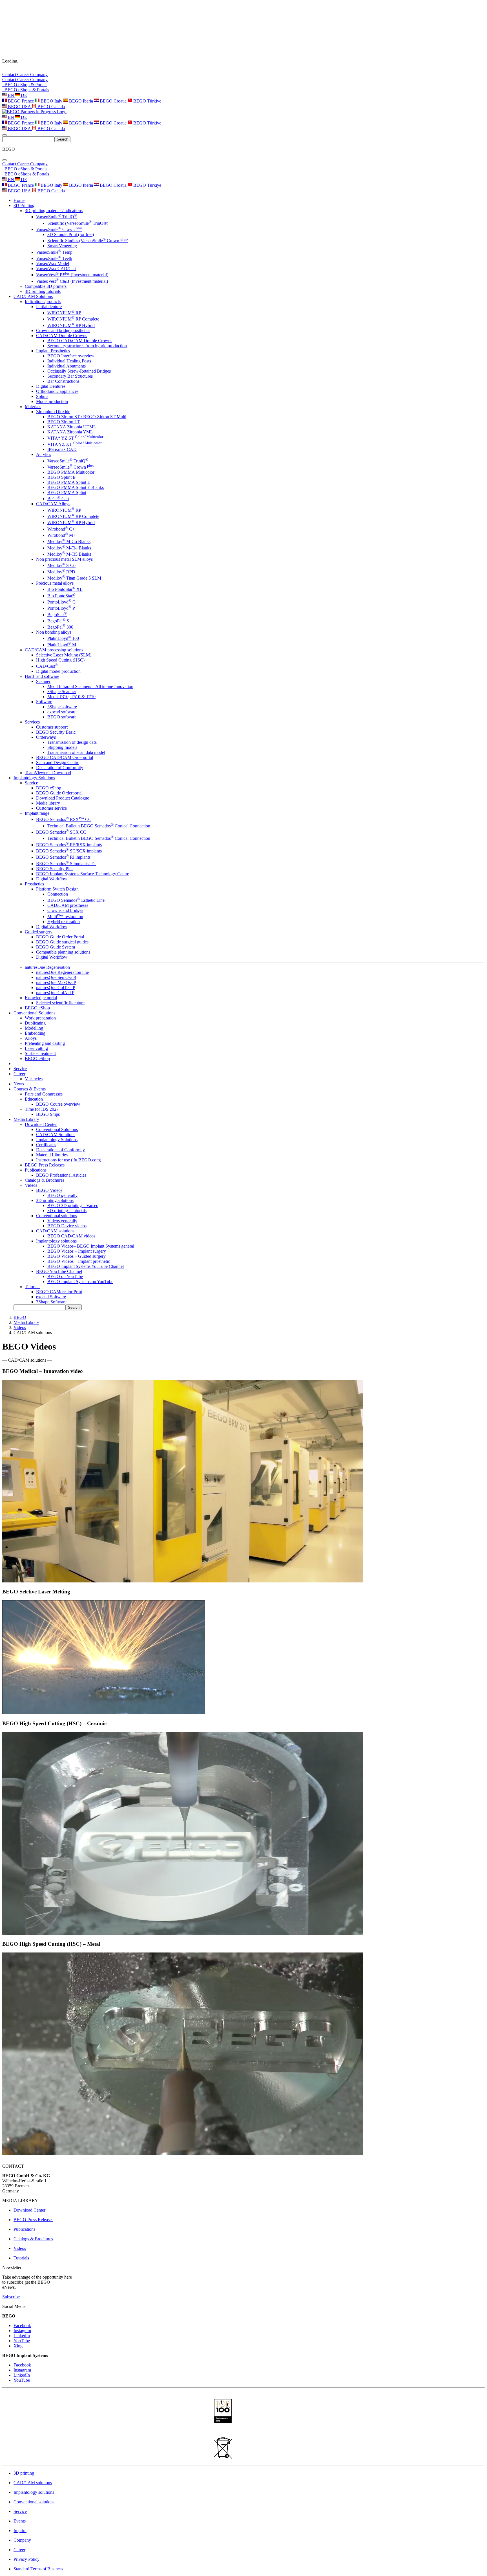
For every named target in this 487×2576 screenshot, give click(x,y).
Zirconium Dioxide (53, 412)
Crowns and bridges (65, 910)
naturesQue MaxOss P (56, 982)
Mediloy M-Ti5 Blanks (69, 554)
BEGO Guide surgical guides (62, 942)
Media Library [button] (26, 1119)
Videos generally (62, 1221)
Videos (31, 1185)
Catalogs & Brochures (45, 1180)
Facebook (22, 2325)
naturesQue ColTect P (56, 988)
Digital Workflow (52, 879)
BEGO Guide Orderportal (59, 793)
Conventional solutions (57, 1216)
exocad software (62, 712)
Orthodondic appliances (57, 391)
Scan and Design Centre (58, 762)
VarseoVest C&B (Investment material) (72, 281)
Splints (42, 396)
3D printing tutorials (43, 291)
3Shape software (62, 707)
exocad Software (51, 1297)
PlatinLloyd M (62, 645)
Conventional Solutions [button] (34, 1013)
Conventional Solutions (57, 1129)
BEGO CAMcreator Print (59, 1292)
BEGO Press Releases (45, 1165)
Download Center (41, 1124)
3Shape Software (51, 1302)
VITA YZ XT (74, 444)
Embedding (35, 1033)
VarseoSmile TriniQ (57, 217)
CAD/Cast (47, 666)
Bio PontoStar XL (65, 589)
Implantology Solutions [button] (34, 778)
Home (19, 200)
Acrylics (44, 454)
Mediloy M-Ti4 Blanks (69, 548)
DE (23, 95)
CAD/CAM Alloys (53, 504)
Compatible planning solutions (63, 952)
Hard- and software (42, 676)
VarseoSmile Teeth (54, 258)
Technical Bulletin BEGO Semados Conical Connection (99, 826)
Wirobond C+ (61, 529)
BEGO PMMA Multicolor (71, 472)
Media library (48, 803)
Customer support (52, 727)
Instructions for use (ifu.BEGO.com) (69, 1160)
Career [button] (19, 1074)
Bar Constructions (63, 381)
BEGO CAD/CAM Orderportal (65, 757)
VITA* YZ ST (75, 438)
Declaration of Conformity (60, 768)
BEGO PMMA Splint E (69, 482)
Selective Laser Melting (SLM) (64, 655)
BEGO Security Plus (55, 869)
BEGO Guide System (56, 947)
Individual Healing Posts (69, 361)
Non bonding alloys (54, 632)
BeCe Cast (58, 499)
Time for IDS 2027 (42, 1109)
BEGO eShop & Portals (25, 85)
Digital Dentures (51, 386)
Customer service (51, 808)
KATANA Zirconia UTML (72, 427)
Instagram (22, 2331)
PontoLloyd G (62, 602)
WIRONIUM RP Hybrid (71, 325)
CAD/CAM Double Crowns (62, 336)
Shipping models (62, 747)
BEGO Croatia (113, 101)
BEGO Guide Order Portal (60, 937)
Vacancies (34, 1079)
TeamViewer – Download (48, 773)
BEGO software (62, 717)
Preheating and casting (45, 1043)
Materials (33, 407)
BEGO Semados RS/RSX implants (69, 845)
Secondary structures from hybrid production (87, 346)
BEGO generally (62, 1195)
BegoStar (57, 615)
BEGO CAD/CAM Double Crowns (80, 341)
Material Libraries (52, 1155)
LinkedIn (22, 2336)
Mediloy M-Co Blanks (69, 541)
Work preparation (40, 1018)
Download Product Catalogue (63, 798)
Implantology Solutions (57, 1140)
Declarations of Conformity (60, 1150)
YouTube (22, 2341)
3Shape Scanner (62, 692)
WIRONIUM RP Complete (73, 319)
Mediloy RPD (61, 572)
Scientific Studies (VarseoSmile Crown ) (88, 241)
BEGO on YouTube (65, 1276)
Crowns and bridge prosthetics (63, 330)
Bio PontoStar (61, 596)
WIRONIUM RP (64, 313)
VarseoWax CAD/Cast (56, 269)
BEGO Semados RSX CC (64, 819)
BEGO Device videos (67, 1226)
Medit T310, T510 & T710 (71, 697)
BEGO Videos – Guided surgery (77, 1256)
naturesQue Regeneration (47, 967)
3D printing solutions (55, 1200)
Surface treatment (40, 1053)
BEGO (20, 1317)
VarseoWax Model (53, 263)
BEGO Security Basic (56, 732)
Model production (52, 401)
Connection (58, 894)
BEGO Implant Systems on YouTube (80, 1282)
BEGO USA (19, 107)
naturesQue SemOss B (56, 977)
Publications (36, 1170)
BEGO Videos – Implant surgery (77, 1251)
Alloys (31, 1038)
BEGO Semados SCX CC (61, 832)
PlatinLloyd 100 (63, 638)
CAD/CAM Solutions (56, 1135)
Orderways (46, 737)
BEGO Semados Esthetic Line (76, 900)
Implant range (37, 813)
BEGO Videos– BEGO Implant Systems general (91, 1246)
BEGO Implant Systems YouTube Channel (86, 1266)
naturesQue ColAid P (55, 993)
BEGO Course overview (58, 1104)
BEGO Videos (49, 1190)
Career (24, 74)
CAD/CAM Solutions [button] (33, 296)
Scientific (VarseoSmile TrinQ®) (78, 223)
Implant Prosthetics (53, 351)
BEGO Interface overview (71, 356)
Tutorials (33, 1287)
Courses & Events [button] (30, 1089)
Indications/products (43, 301)
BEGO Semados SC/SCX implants (69, 851)
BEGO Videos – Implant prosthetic (79, 1261)
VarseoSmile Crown (59, 229)
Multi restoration (65, 917)
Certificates (46, 1145)
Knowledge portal (41, 998)
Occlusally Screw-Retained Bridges (79, 371)
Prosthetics (34, 884)
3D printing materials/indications (54, 211)
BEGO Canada (51, 107)
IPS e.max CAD (62, 449)
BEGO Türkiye (147, 101)
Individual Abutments (67, 366)
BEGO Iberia (81, 101)
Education (34, 1099)
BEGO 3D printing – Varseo (73, 1205)
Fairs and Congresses (44, 1094)
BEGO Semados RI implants (63, 857)
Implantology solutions (56, 1241)
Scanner (43, 681)
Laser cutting (36, 1048)
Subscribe (11, 2297)
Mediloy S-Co (61, 565)
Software (44, 702)
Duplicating (35, 1023)
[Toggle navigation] (5, 135)
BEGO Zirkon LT (64, 422)
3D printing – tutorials (67, 1211)
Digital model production (58, 671)
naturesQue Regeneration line (62, 972)
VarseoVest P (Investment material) (72, 275)
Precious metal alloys (55, 583)
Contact (10, 74)
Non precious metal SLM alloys (64, 559)
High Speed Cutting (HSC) (60, 660)
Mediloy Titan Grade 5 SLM (74, 578)
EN (11, 95)
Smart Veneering (62, 246)
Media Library (26, 1322)
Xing (18, 2346)
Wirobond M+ (61, 535)
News (19, 1084)
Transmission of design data (72, 742)
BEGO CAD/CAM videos (71, 1236)
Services (32, 722)
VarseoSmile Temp (54, 252)
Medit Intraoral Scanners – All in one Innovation (90, 686)
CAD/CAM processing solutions (54, 650)
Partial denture (49, 307)
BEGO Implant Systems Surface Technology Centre (83, 874)
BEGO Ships (48, 1114)
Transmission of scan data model (76, 752)
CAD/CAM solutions (55, 1231)
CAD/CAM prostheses (68, 905)
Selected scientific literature (60, 1003)
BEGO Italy (51, 101)
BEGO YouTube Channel (59, 1271)
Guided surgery (39, 932)
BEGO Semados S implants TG (66, 864)
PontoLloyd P (61, 608)
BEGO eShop (49, 788)
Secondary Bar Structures (70, 376)
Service (31, 783)
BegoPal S (58, 621)
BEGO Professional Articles (61, 1175)
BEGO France (21, 101)
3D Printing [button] (24, 205)
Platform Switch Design (57, 889)
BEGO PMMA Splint (67, 492)
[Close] (5, 160)
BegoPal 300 (60, 627)
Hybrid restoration (64, 922)
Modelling (34, 1028)
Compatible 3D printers (46, 286)
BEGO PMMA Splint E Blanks (76, 487)
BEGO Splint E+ (63, 477)
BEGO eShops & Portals (26, 90)
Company (39, 74)
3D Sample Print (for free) (71, 234)
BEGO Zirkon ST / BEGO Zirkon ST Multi (87, 417)
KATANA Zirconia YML (70, 432)
